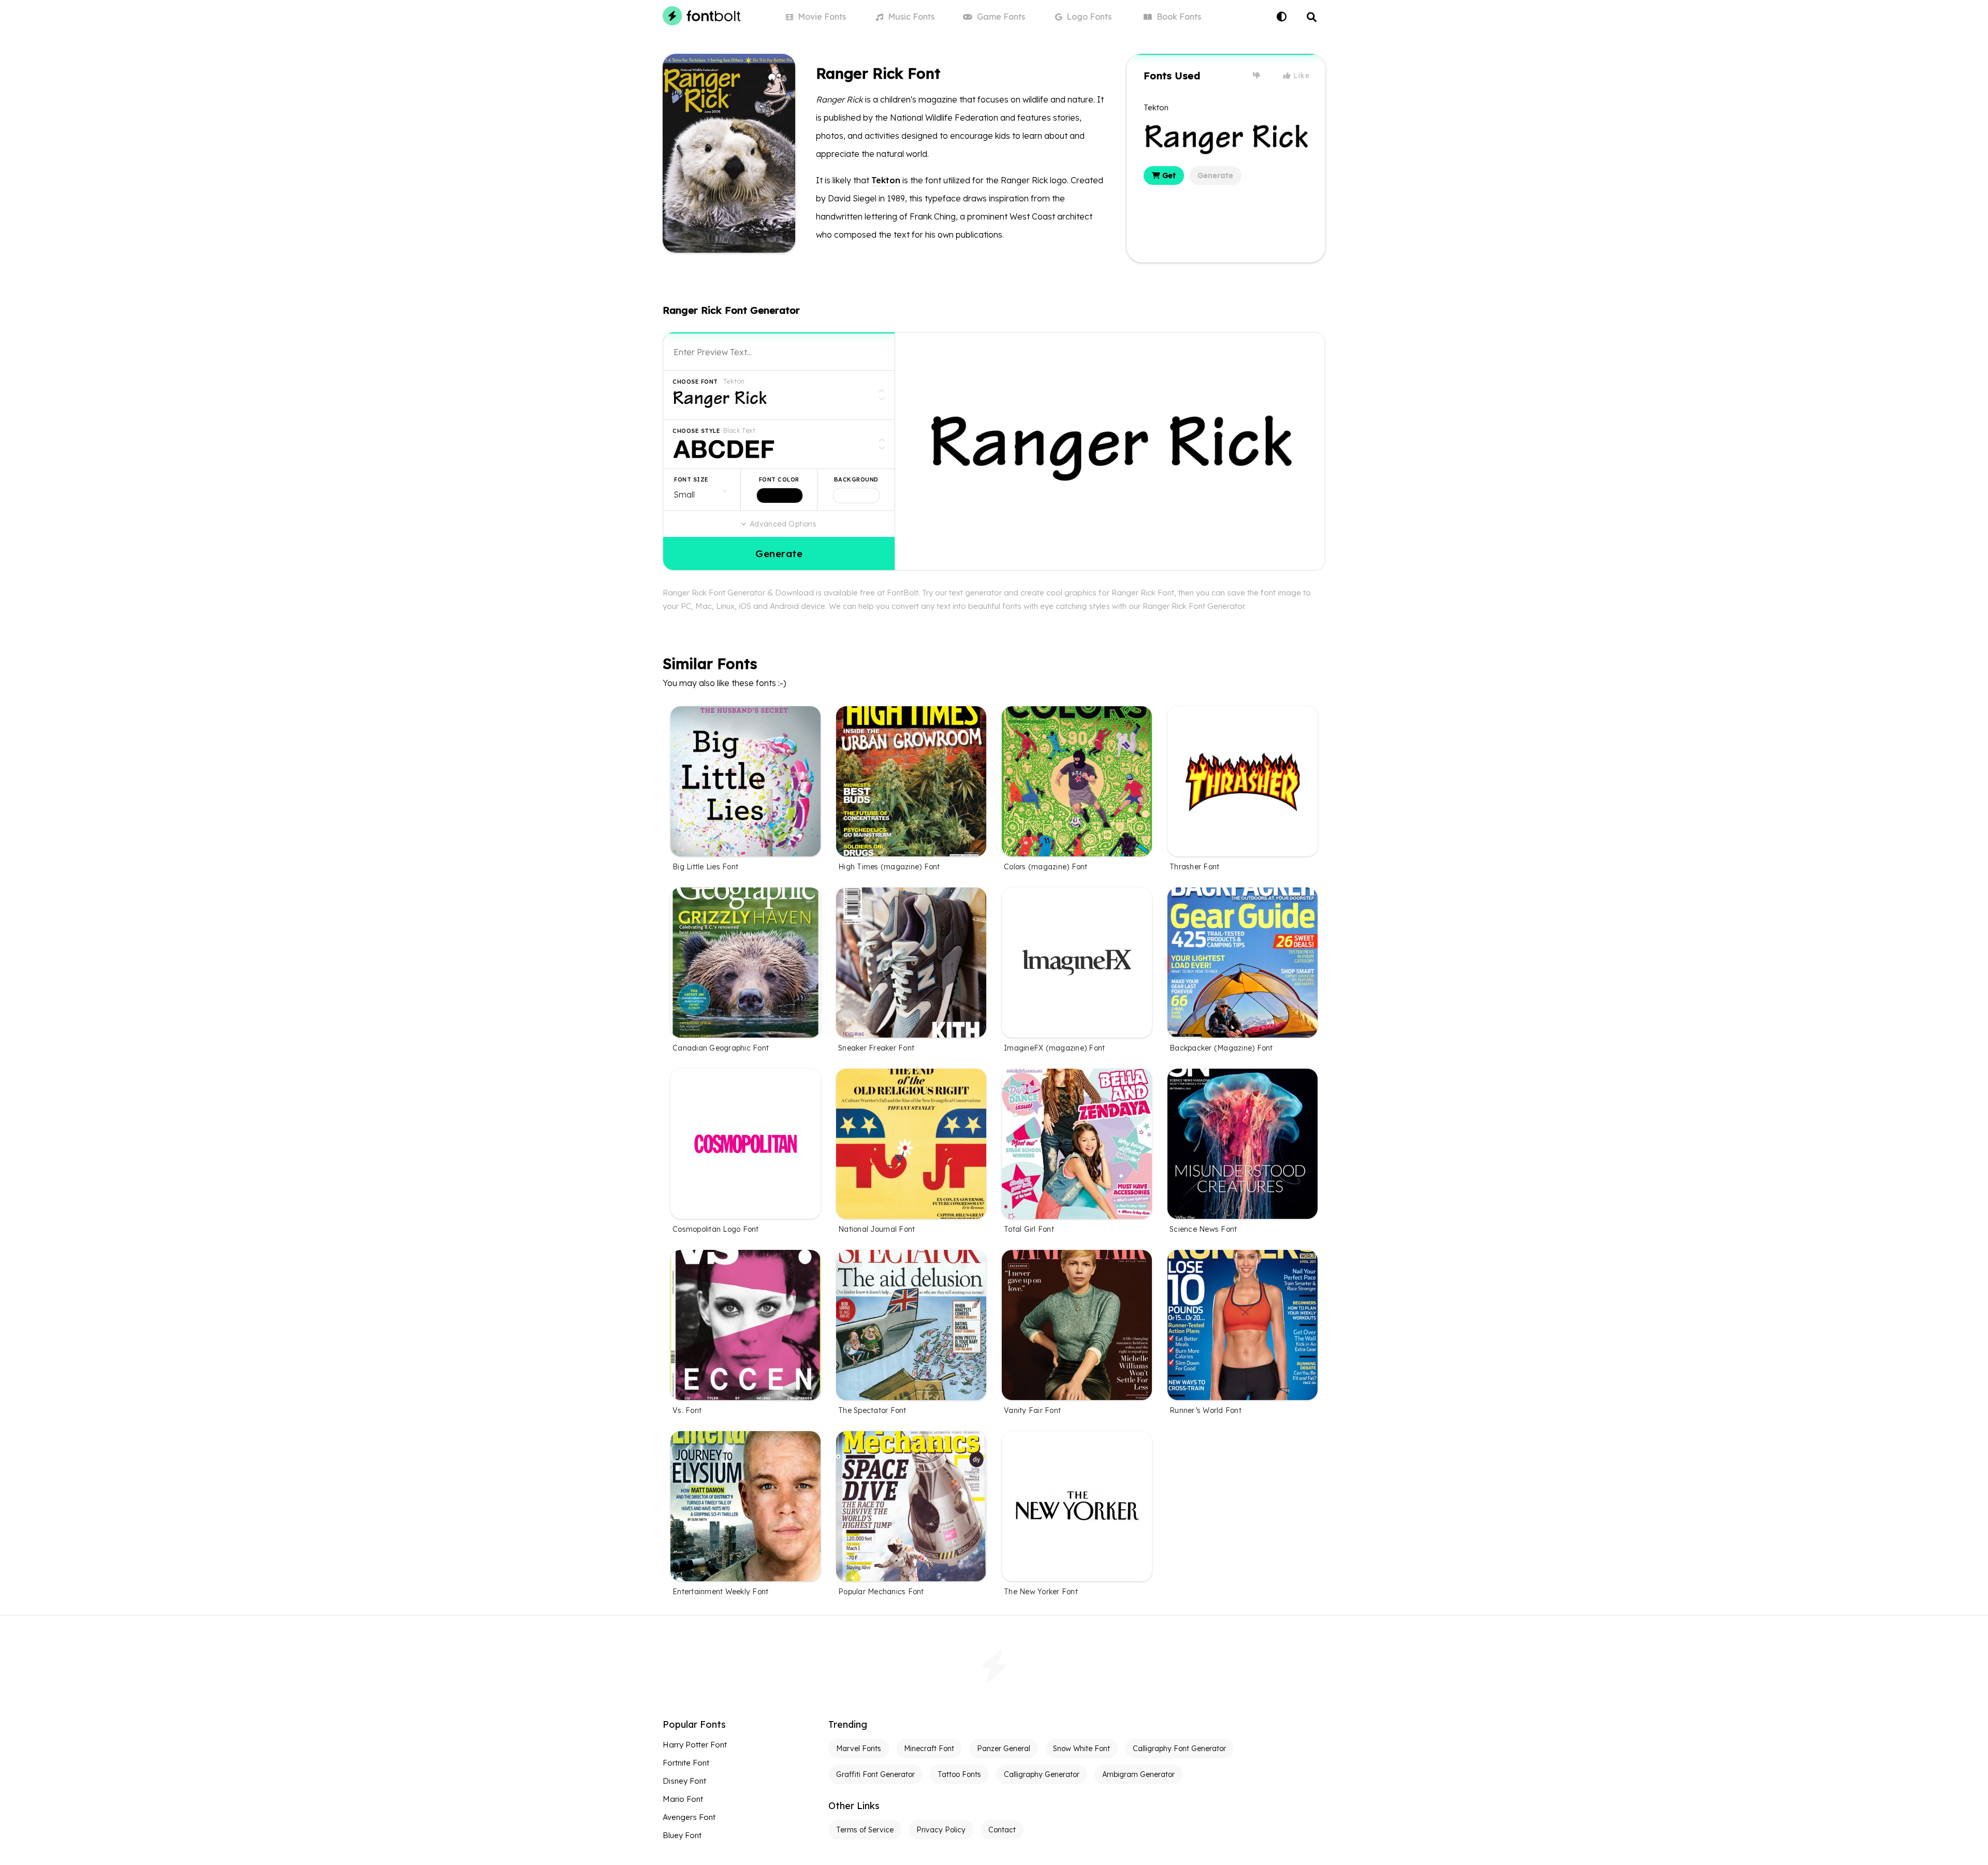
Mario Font (683, 1799)
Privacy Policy (941, 1830)
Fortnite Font (686, 1763)
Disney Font (684, 1781)
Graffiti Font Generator (875, 1774)
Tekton (886, 180)
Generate (1215, 176)
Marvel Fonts (859, 1749)
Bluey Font (682, 1835)
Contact (1002, 1830)
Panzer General (1004, 1749)
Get (1168, 176)
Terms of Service (865, 1830)
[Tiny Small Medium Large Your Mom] (702, 490)
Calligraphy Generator (1042, 1774)
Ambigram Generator (1138, 1774)
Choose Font (695, 382)
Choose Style (696, 431)
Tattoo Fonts (959, 1774)
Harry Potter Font (695, 1745)
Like (1300, 76)
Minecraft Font (929, 1749)
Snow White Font (1081, 1749)
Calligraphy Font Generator (1179, 1749)
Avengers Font (689, 1817)
